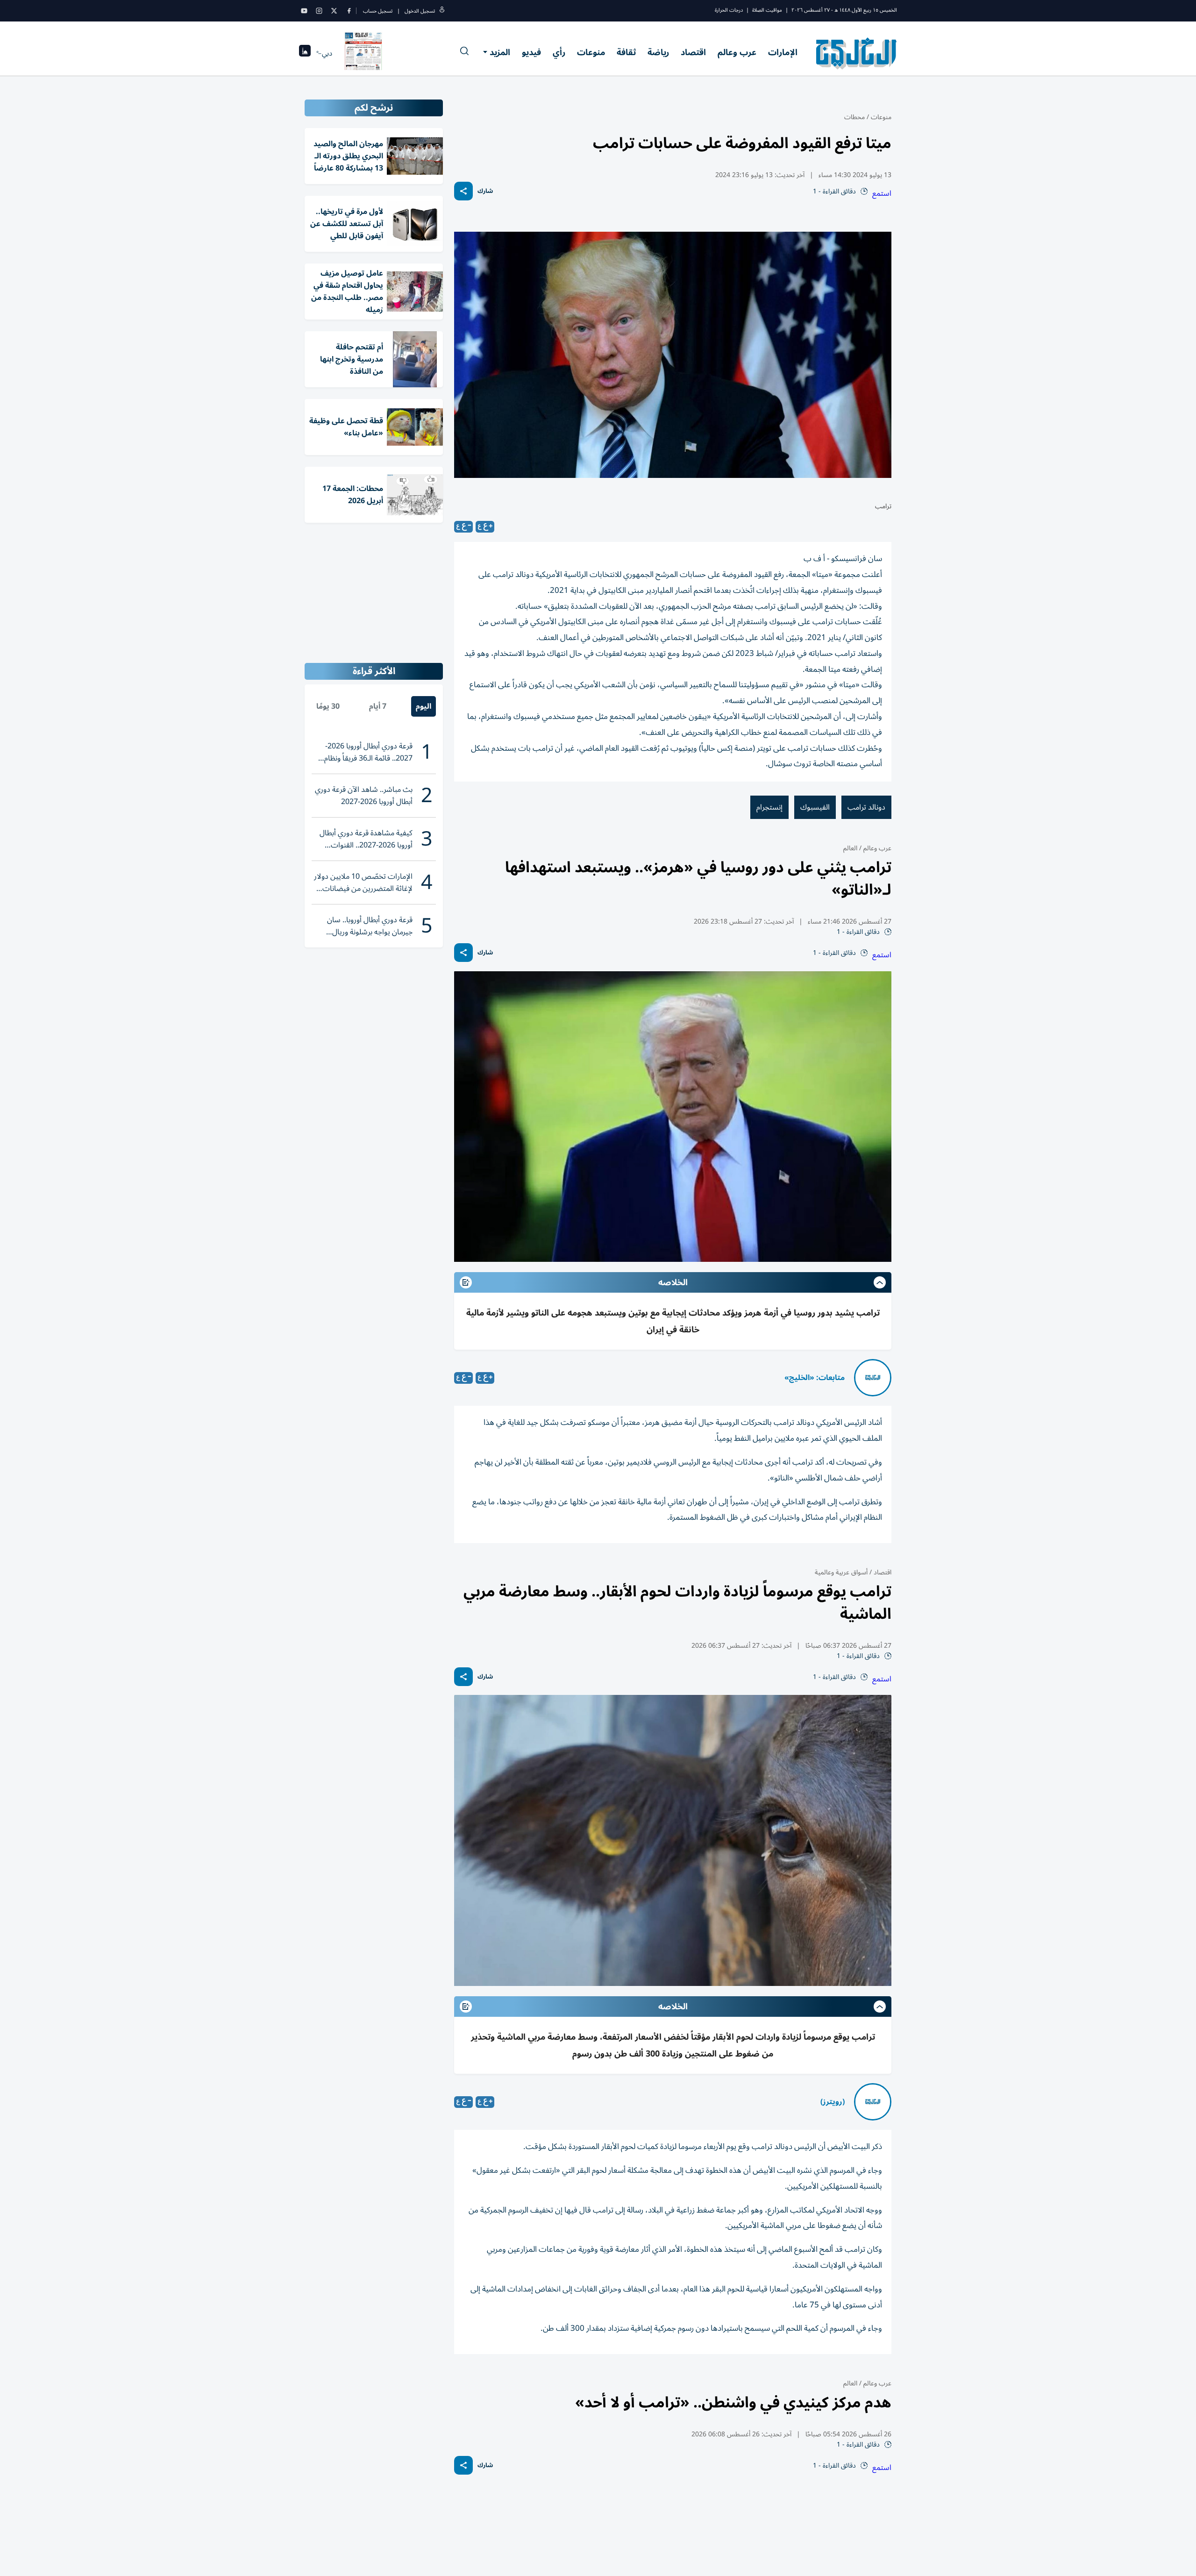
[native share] (463, 191)
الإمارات (783, 52)
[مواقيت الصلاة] (305, 53)
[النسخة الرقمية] (363, 53)
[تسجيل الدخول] (442, 11)
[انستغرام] (319, 11)
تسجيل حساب (378, 11)
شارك (485, 191)
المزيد (500, 52)
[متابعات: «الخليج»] (873, 1378)
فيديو (531, 52)
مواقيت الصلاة (767, 10)
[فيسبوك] (349, 11)
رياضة (658, 52)
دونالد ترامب (866, 807)
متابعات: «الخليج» (815, 1378)
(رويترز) (833, 2102)
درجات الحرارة (729, 10)
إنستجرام (769, 807)
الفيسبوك (815, 807)
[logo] (857, 53)
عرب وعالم (737, 52)
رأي (559, 52)
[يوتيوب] (304, 11)
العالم (850, 848)
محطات (854, 117)
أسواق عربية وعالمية (841, 1572)
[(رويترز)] (873, 2102)
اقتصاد (693, 52)
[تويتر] (334, 11)
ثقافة (626, 52)
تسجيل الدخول (420, 11)
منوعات (591, 52)
